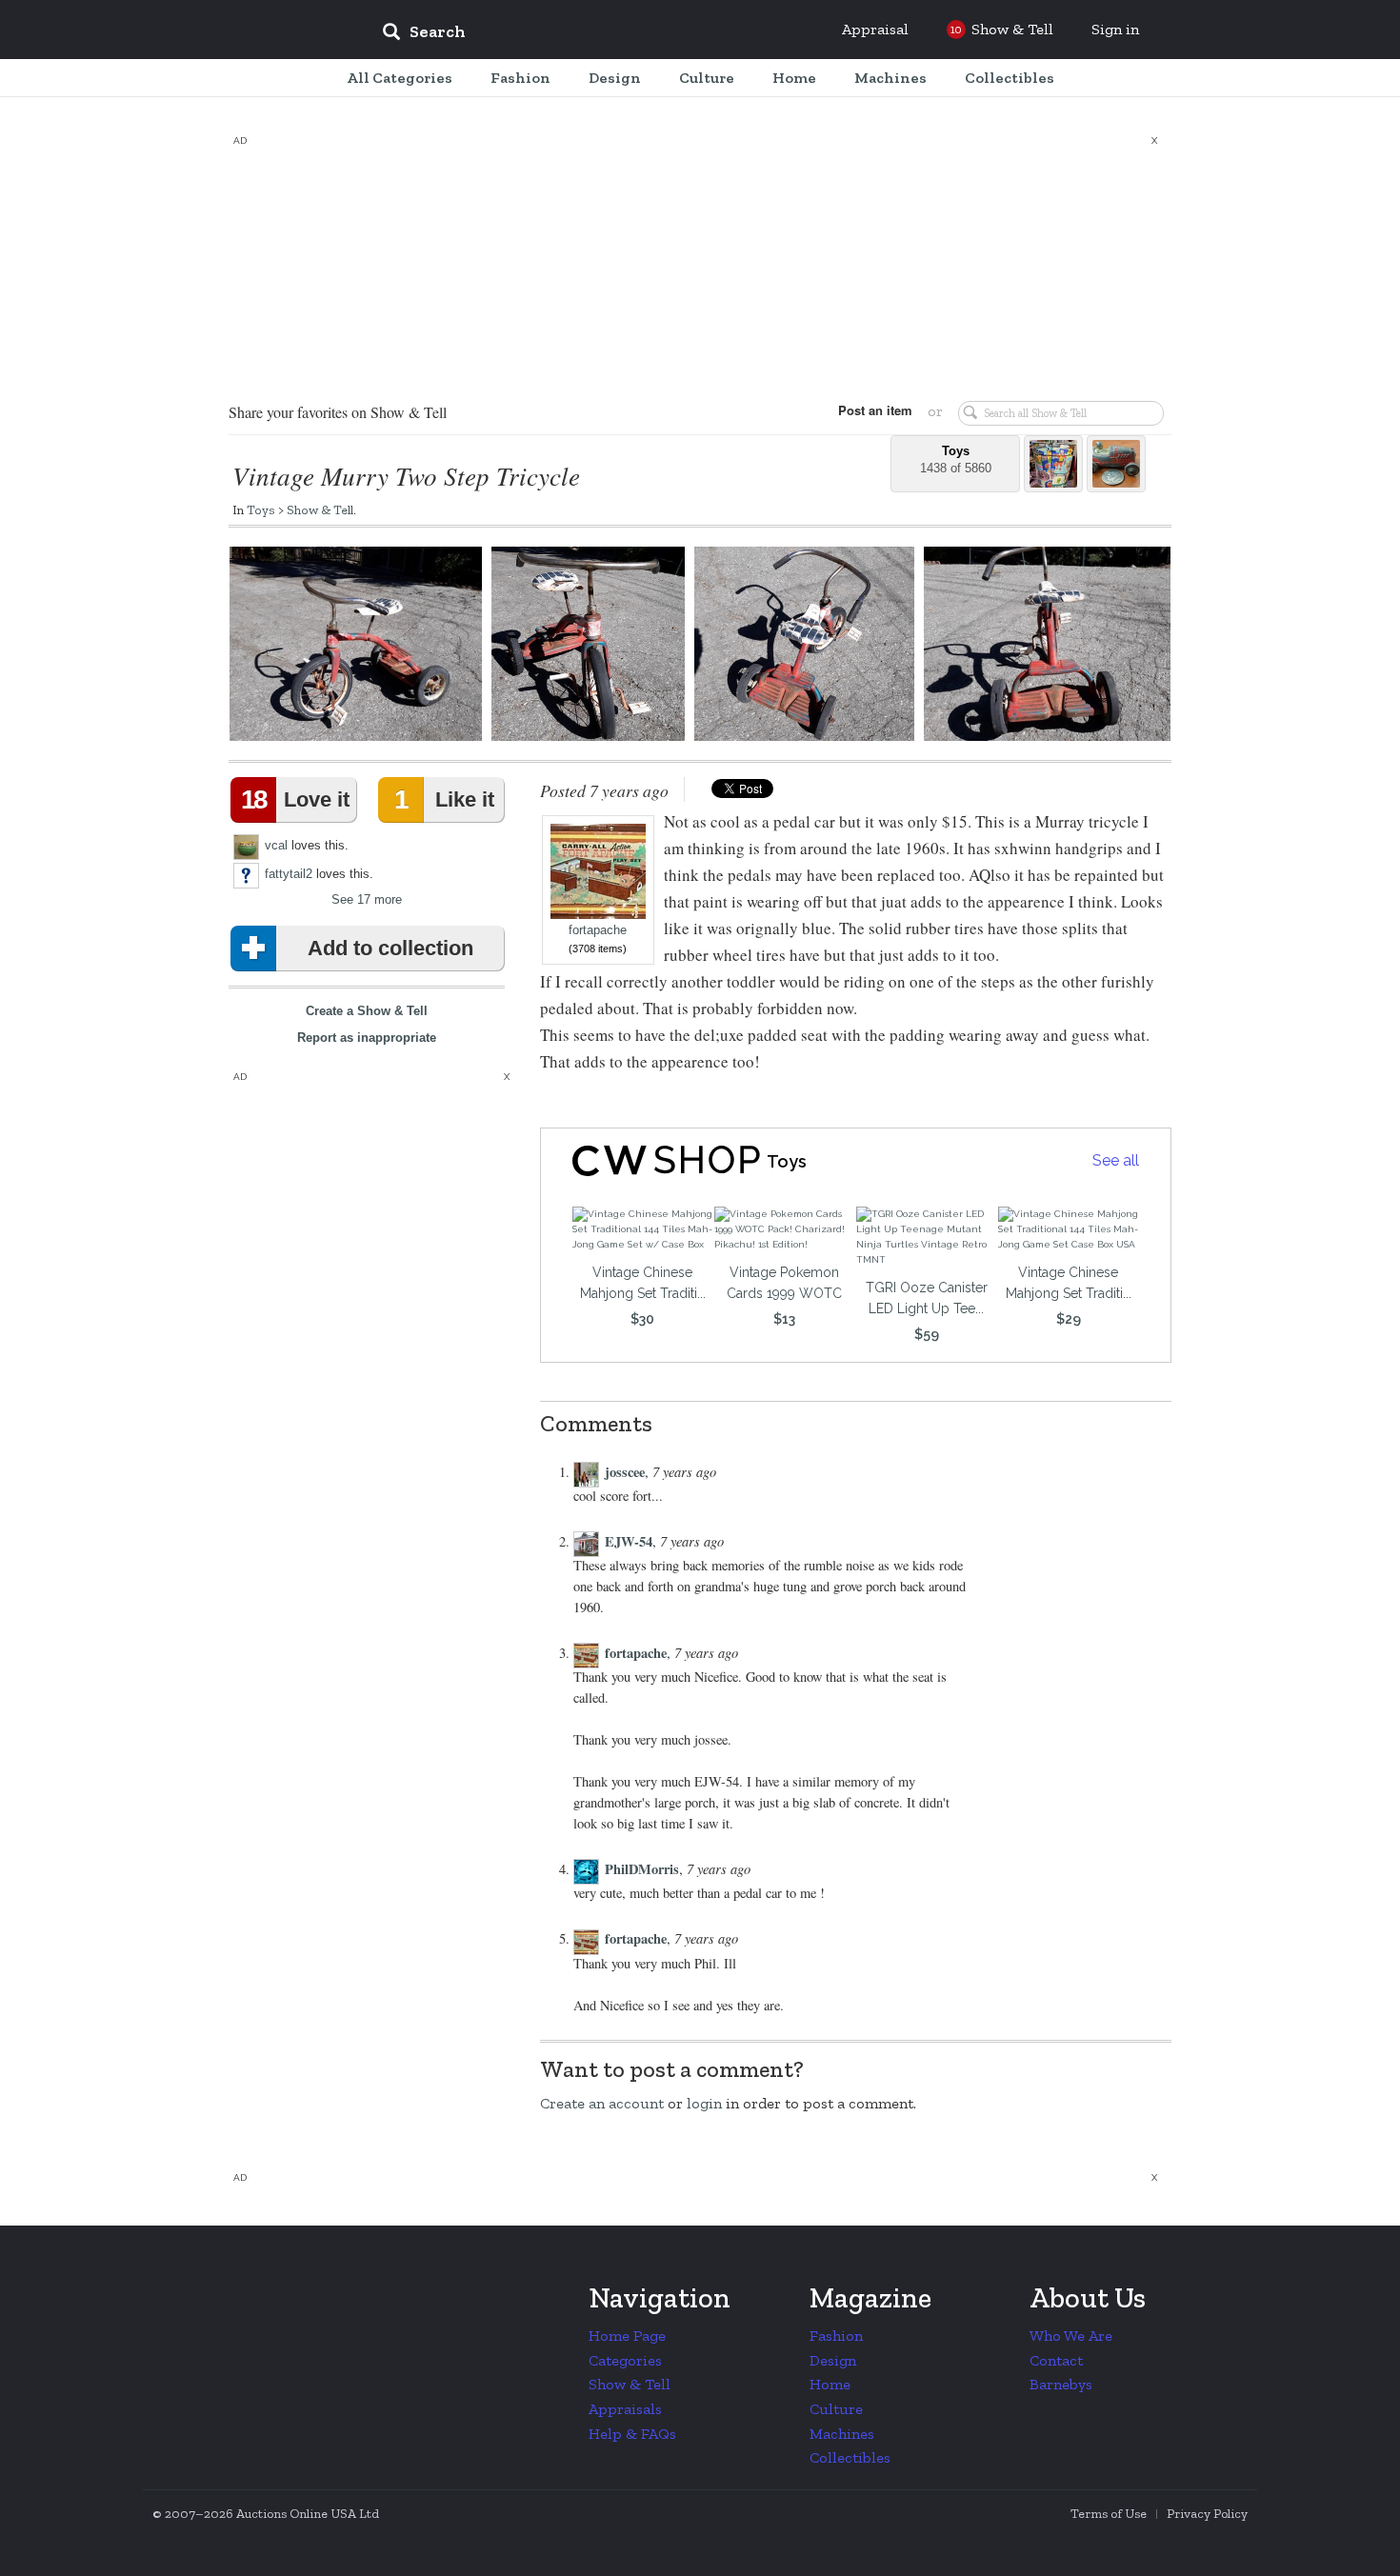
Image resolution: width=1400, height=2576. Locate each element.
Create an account (602, 2103)
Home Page (627, 2336)
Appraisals (625, 2409)
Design (833, 2360)
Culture (836, 2409)
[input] (562, 34)
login (704, 2103)
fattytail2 (289, 874)
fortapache (598, 930)
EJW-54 (629, 1541)
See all (1116, 1160)
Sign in (1115, 29)
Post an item (875, 410)
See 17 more (367, 899)
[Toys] (649, 1161)
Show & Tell (320, 509)
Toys (261, 509)
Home (830, 2384)
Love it (295, 799)
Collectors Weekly (252, 30)
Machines (842, 2434)
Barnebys (1061, 2384)
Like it (444, 799)
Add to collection (390, 948)
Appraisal (875, 29)
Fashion (836, 2336)
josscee (625, 1472)
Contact (1056, 2360)
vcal (276, 845)
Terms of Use (1109, 2514)
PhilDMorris (642, 1869)
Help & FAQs (632, 2434)
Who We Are (1071, 2336)
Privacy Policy (1207, 2514)
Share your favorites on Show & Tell (338, 412)
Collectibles (850, 2457)
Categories (625, 2360)
